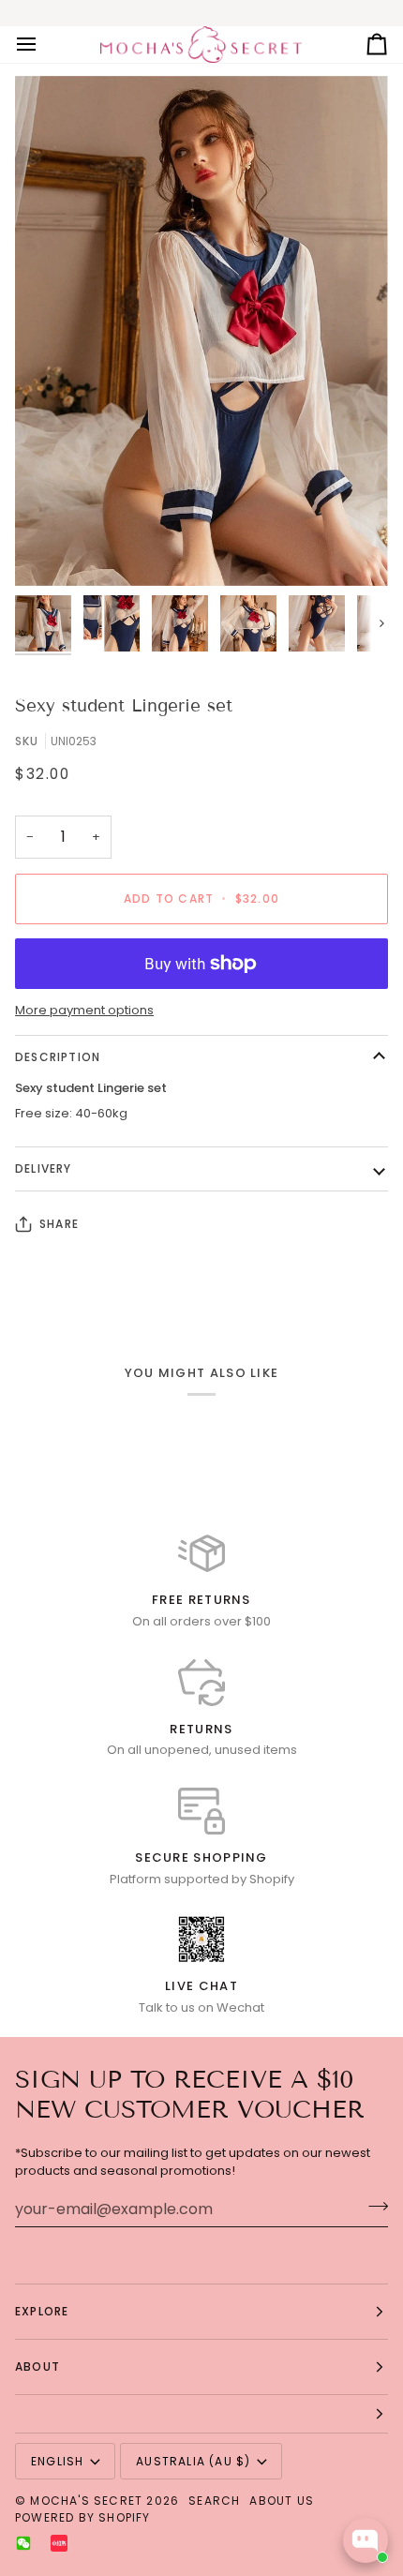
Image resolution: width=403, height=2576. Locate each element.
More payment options (84, 1010)
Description (58, 1057)
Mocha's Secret (86, 2501)
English (57, 2461)
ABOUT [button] (37, 2366)
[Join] (373, 2207)
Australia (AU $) (193, 2461)
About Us (282, 2501)
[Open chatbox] (366, 2540)
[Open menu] (43, 45)
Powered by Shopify (83, 2517)
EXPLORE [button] (42, 2311)
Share (59, 1224)
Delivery (44, 1168)
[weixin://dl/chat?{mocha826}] (23, 2543)
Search (214, 2501)
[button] (201, 2414)
